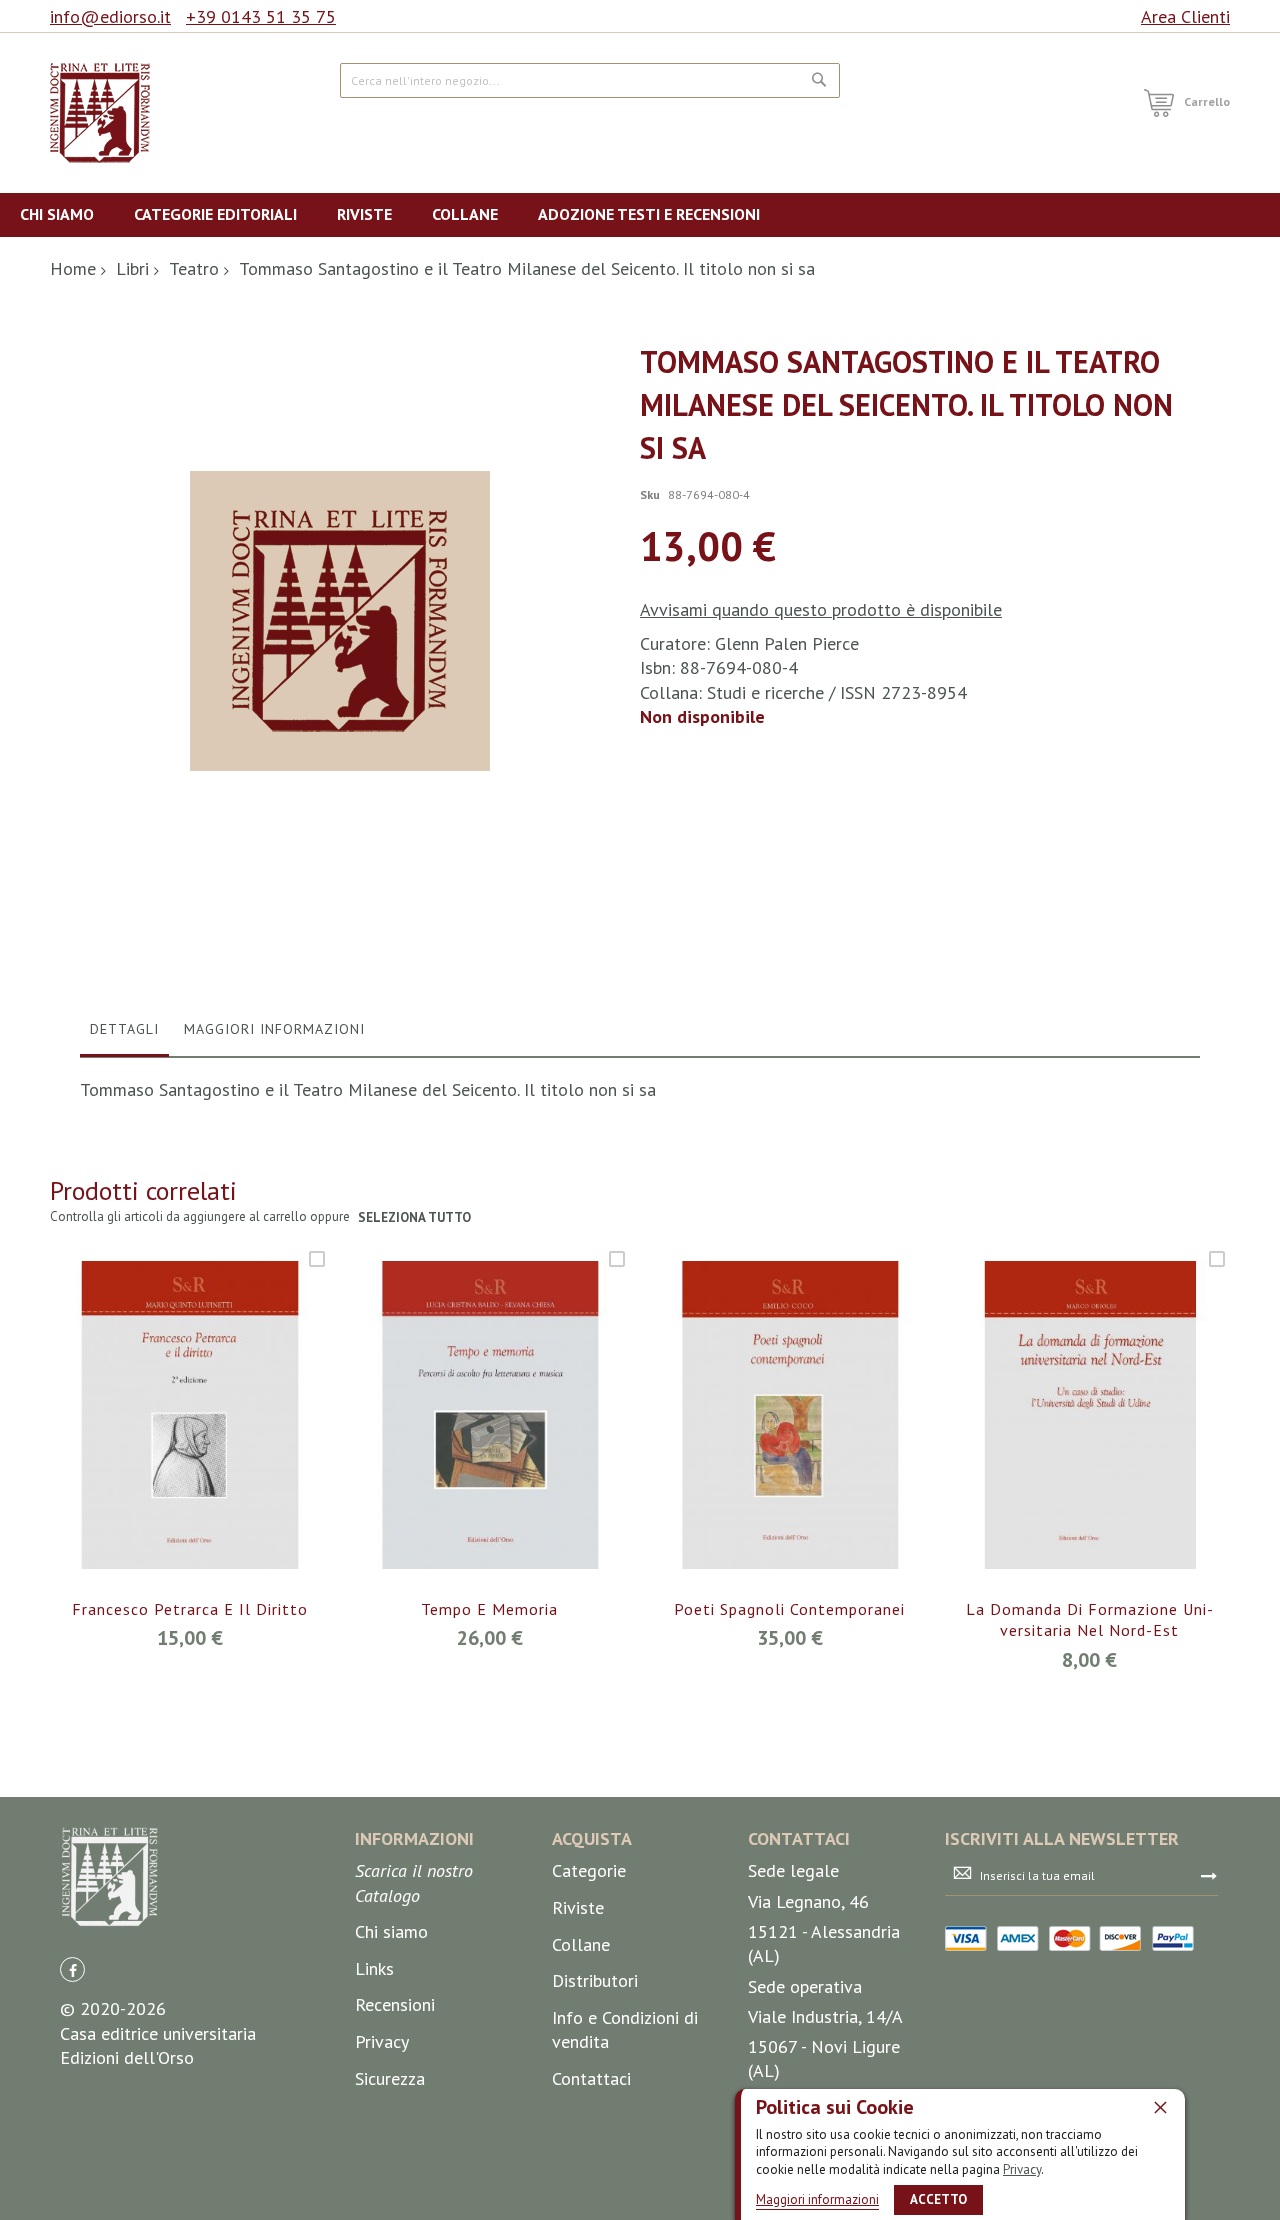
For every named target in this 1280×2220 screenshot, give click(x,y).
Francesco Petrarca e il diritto (190, 1609)
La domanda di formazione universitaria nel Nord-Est (1089, 1620)
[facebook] (72, 1969)
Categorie (589, 1870)
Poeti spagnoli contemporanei (789, 1609)
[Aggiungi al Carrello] (166, 1443)
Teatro (194, 268)
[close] (1160, 2107)
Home (73, 268)
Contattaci (591, 2078)
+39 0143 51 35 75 (261, 16)
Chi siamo (391, 1931)
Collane (581, 1944)
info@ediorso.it (110, 16)
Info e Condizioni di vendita (625, 2029)
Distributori (595, 1980)
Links (374, 1968)
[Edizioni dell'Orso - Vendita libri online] (100, 113)
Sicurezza (390, 2078)
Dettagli (124, 1029)
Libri (132, 268)
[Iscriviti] (1209, 1875)
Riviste (578, 1907)
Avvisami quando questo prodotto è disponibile (821, 609)
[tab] (124, 1034)
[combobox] (590, 80)
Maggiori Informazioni (274, 1029)
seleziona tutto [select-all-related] (414, 1217)
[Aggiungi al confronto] (213, 1443)
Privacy (1022, 2169)
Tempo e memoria (489, 1609)
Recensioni (395, 2004)
